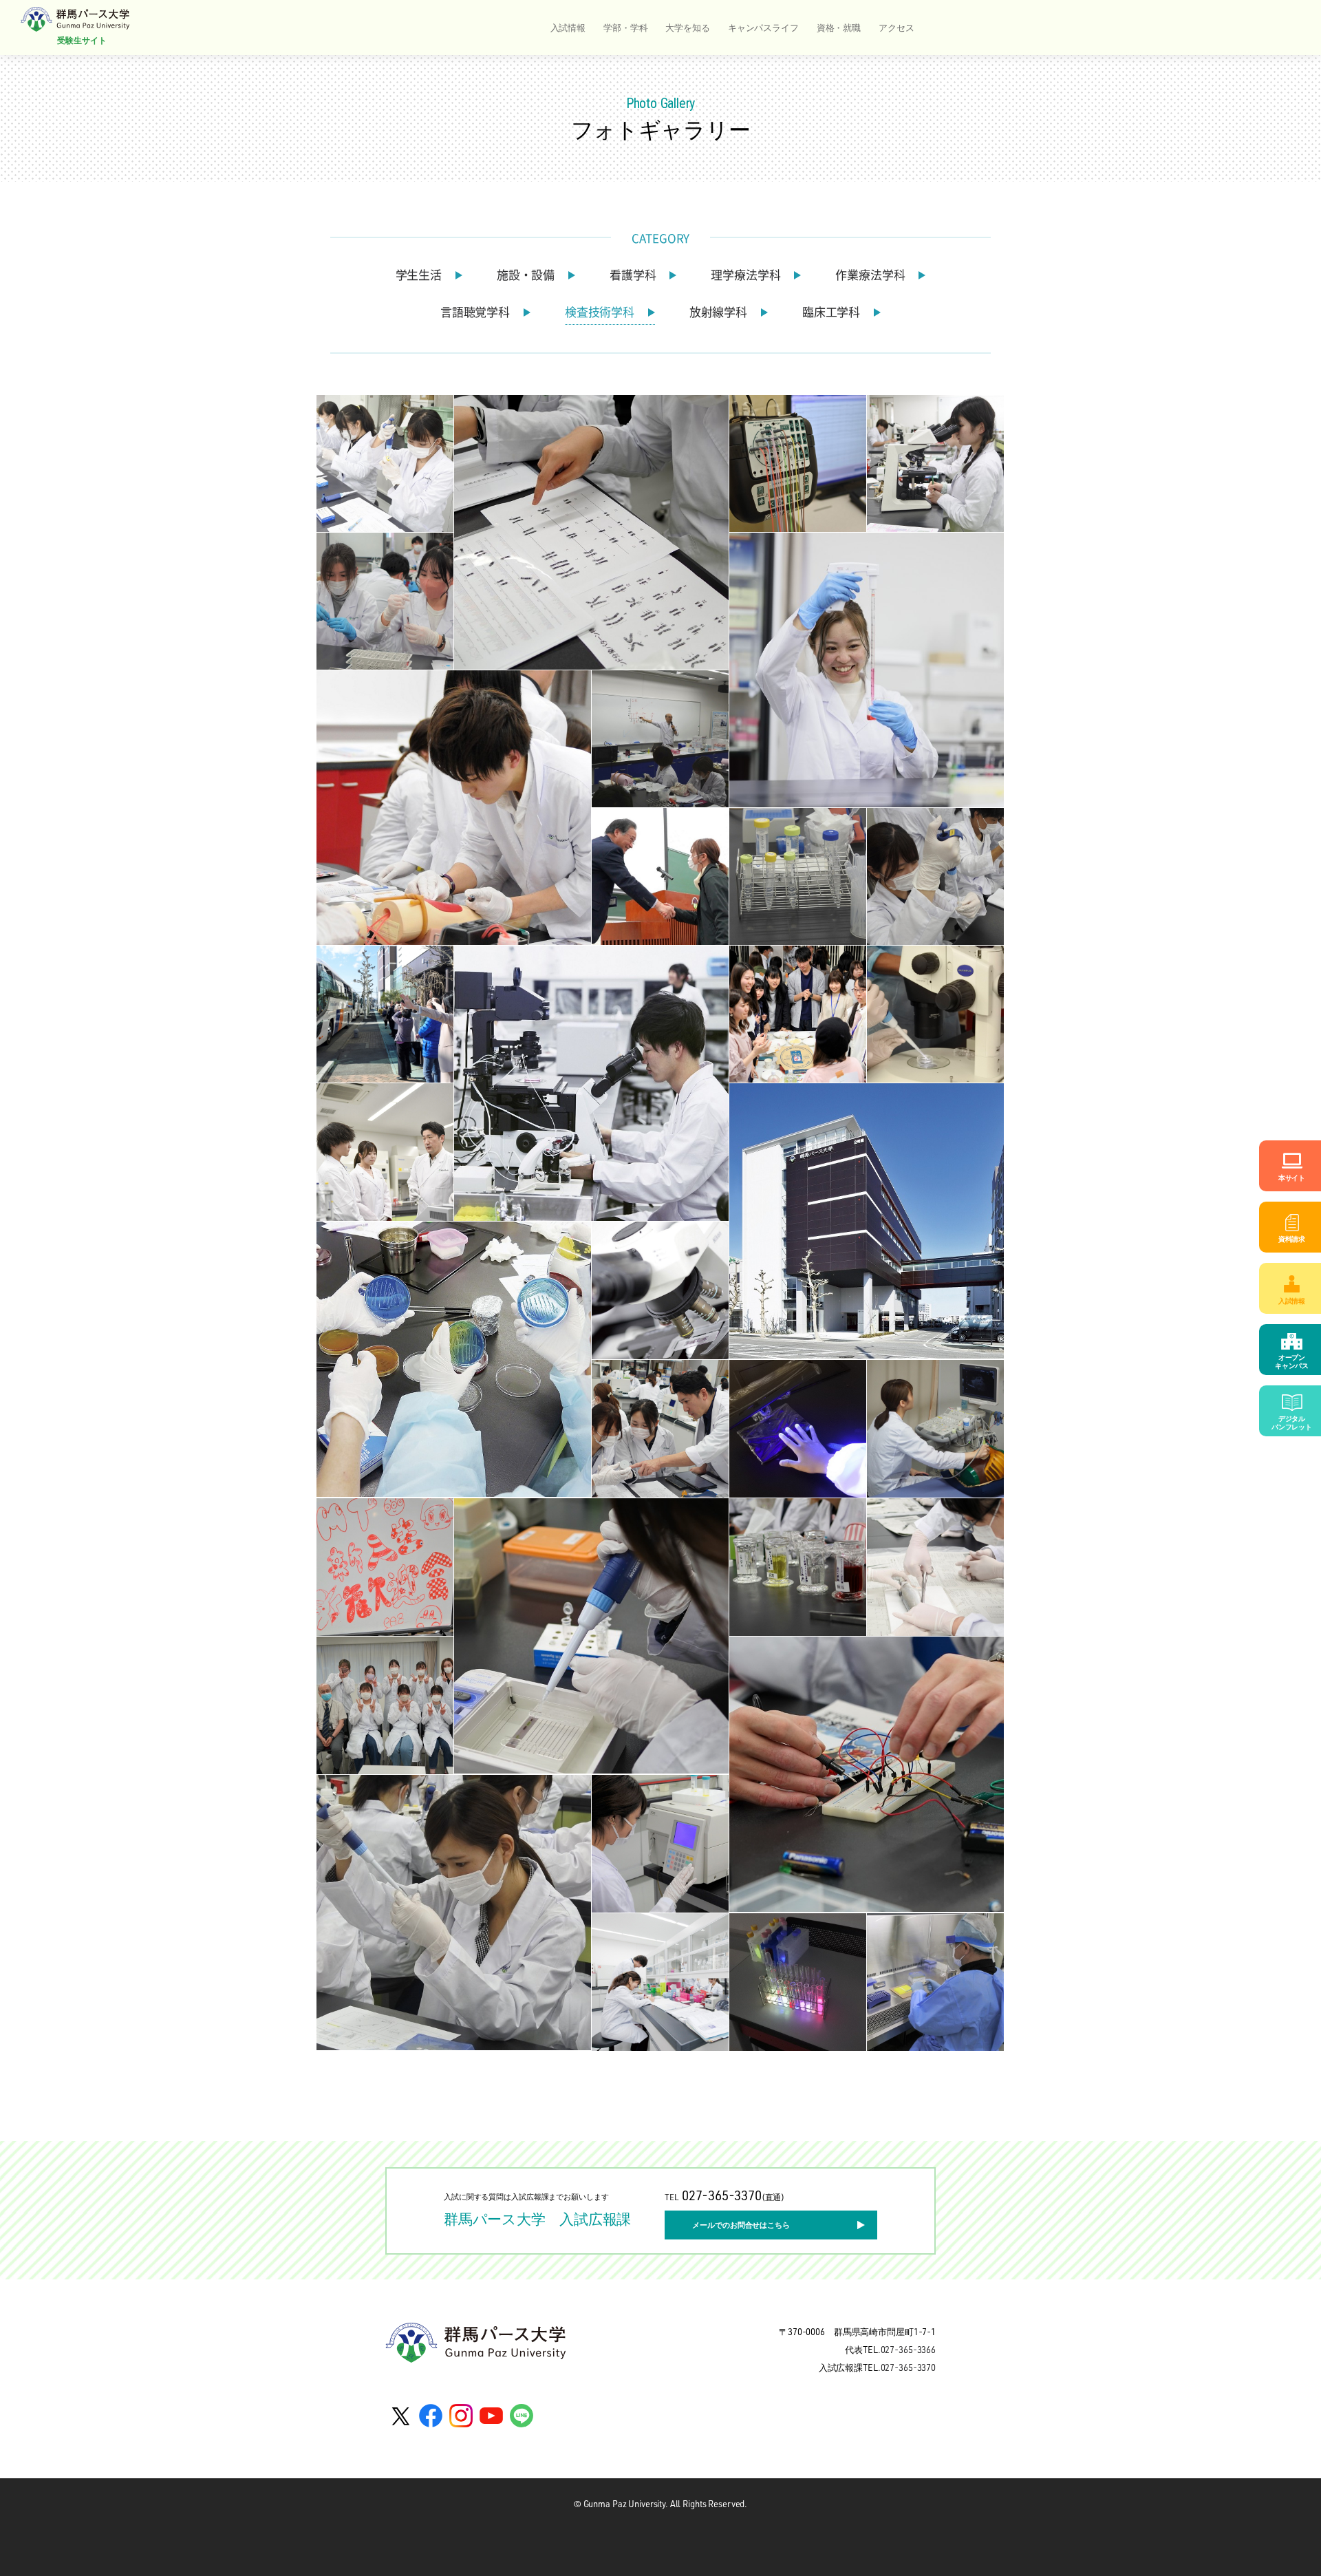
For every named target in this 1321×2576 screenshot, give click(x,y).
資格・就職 (839, 28)
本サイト (1292, 1178)
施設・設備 (526, 275)
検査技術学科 (600, 312)
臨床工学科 (831, 312)
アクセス (896, 28)
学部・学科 (625, 28)
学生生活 (419, 275)
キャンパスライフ (763, 28)
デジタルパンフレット (1292, 1423)
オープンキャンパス (1292, 1361)
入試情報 (568, 28)
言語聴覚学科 (475, 312)
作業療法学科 (870, 275)
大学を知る (687, 28)
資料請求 (1292, 1239)
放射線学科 (718, 312)
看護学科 (633, 275)
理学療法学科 (745, 275)
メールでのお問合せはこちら (741, 2225)
